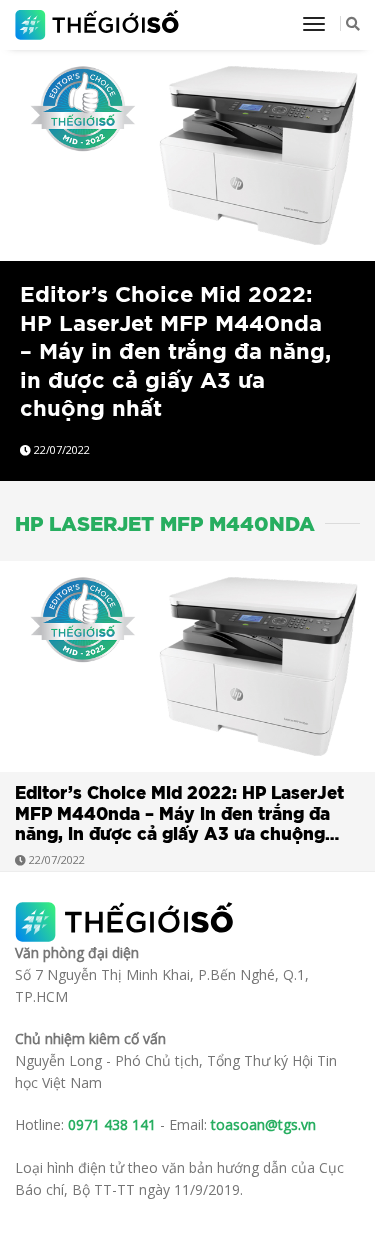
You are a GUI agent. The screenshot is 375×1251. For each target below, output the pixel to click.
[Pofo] (99, 25)
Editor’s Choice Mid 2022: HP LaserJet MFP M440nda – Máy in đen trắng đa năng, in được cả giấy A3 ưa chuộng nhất (175, 352)
